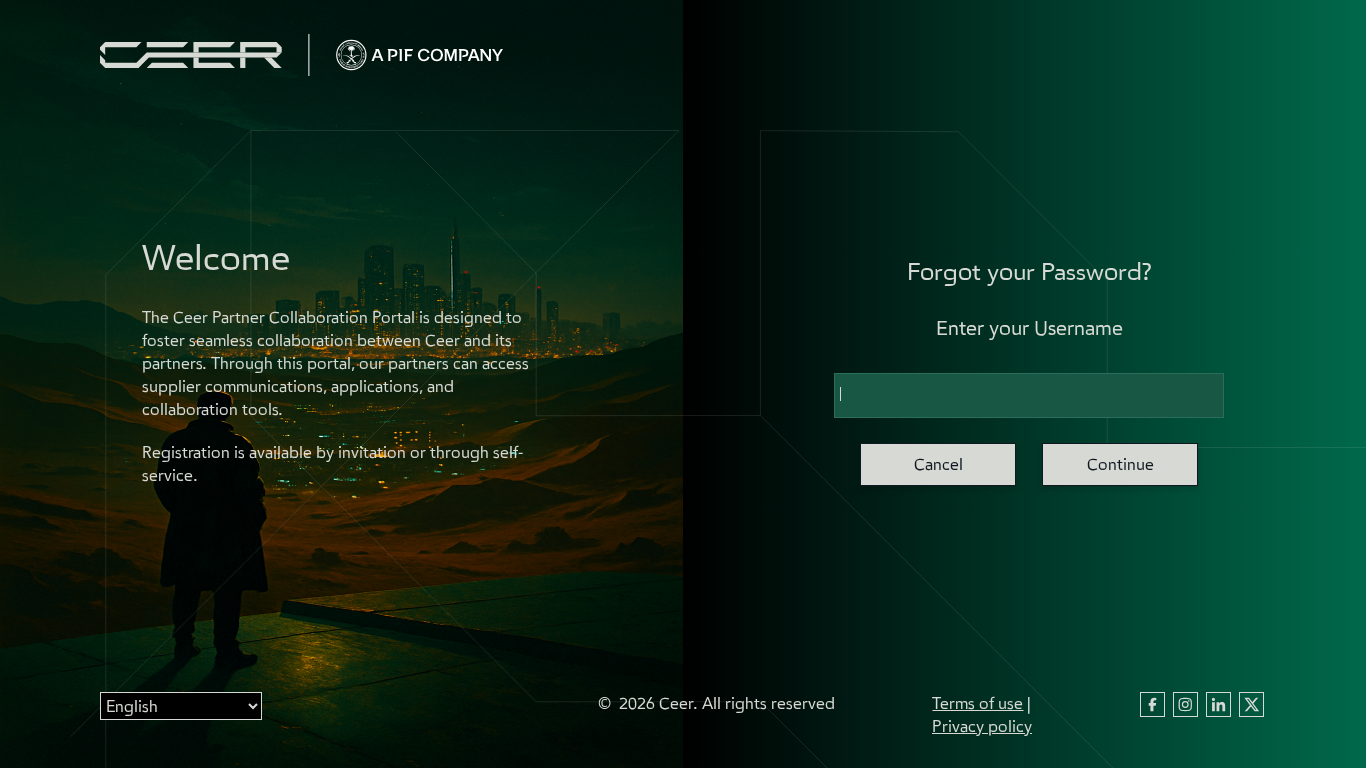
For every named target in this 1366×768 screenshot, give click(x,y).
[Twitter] (1251, 710)
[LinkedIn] (1218, 710)
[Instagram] (1185, 710)
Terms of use (977, 703)
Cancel (938, 464)
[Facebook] (1152, 710)
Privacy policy (982, 726)
